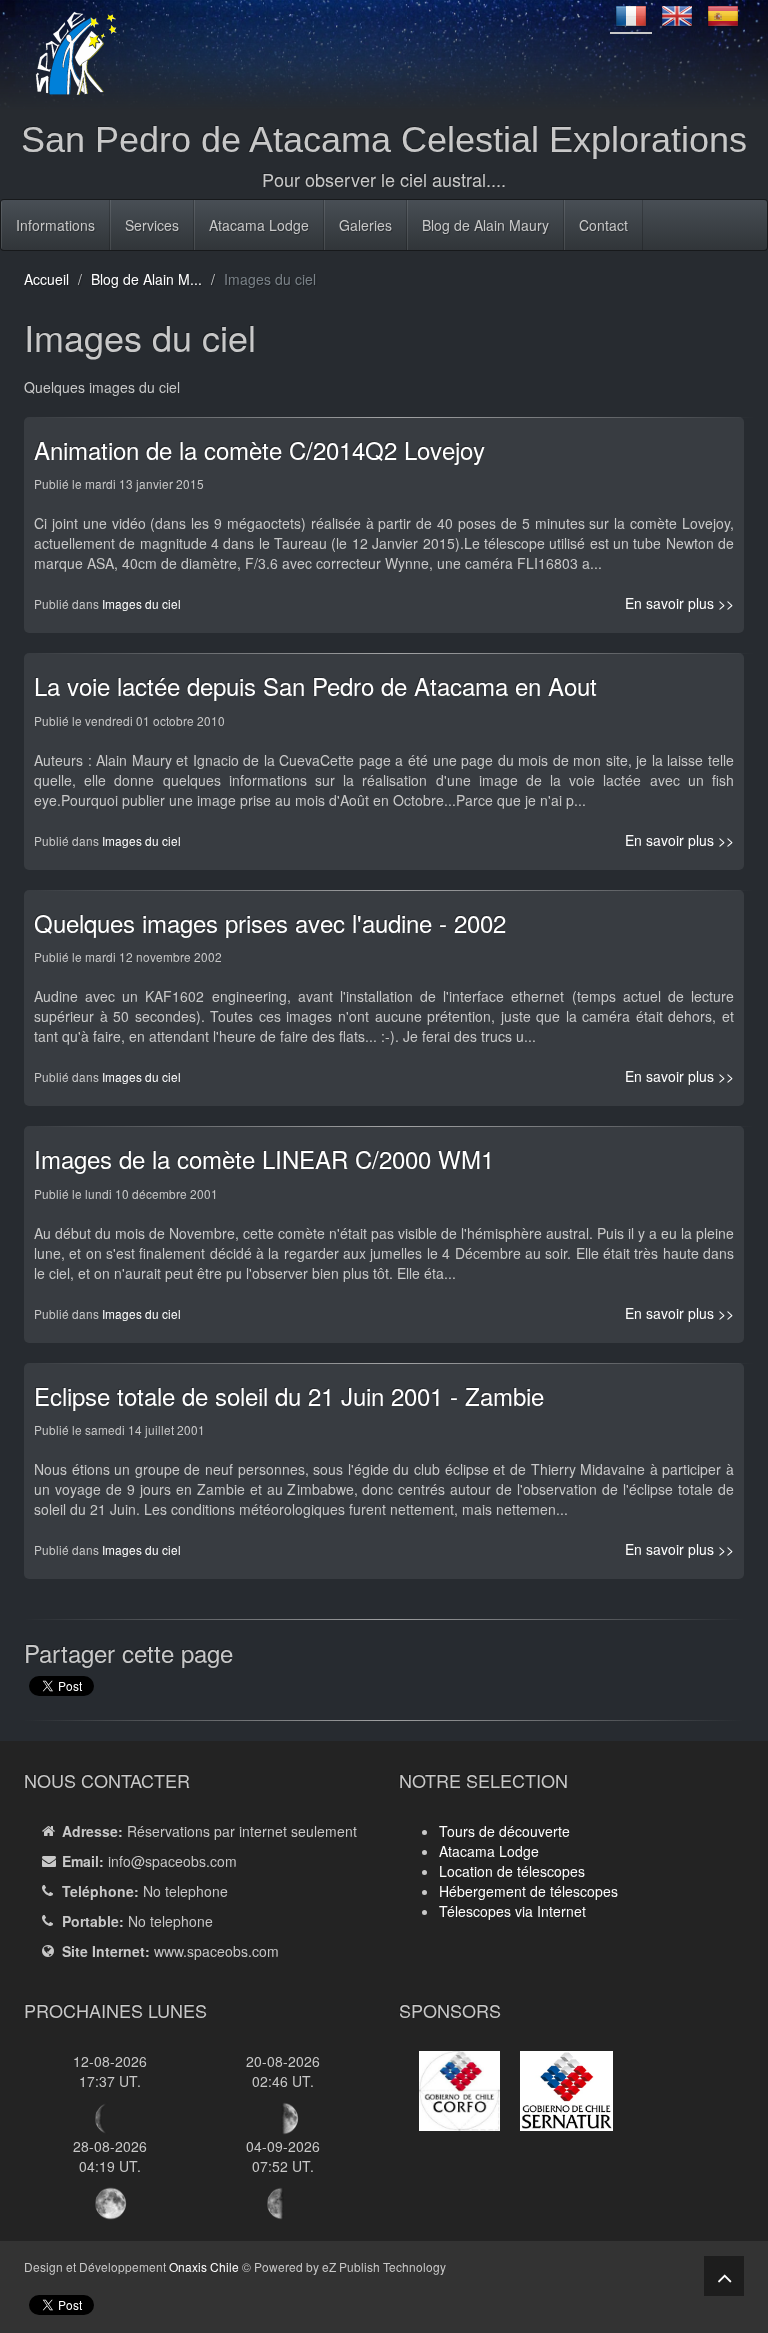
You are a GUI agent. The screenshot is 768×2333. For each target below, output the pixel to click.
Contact (603, 225)
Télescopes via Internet (512, 1911)
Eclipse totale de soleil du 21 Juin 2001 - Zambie (289, 1395)
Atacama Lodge (259, 225)
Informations (55, 225)
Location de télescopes (512, 1871)
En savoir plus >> (679, 603)
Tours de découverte (504, 1831)
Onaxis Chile (204, 2266)
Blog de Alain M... (146, 279)
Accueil (46, 279)
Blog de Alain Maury (485, 225)
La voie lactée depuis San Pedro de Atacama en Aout (315, 685)
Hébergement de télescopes (528, 1891)
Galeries (365, 225)
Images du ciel (141, 603)
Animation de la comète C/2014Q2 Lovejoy (259, 449)
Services (152, 225)
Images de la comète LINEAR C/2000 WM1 (264, 1158)
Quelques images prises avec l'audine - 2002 (270, 922)
